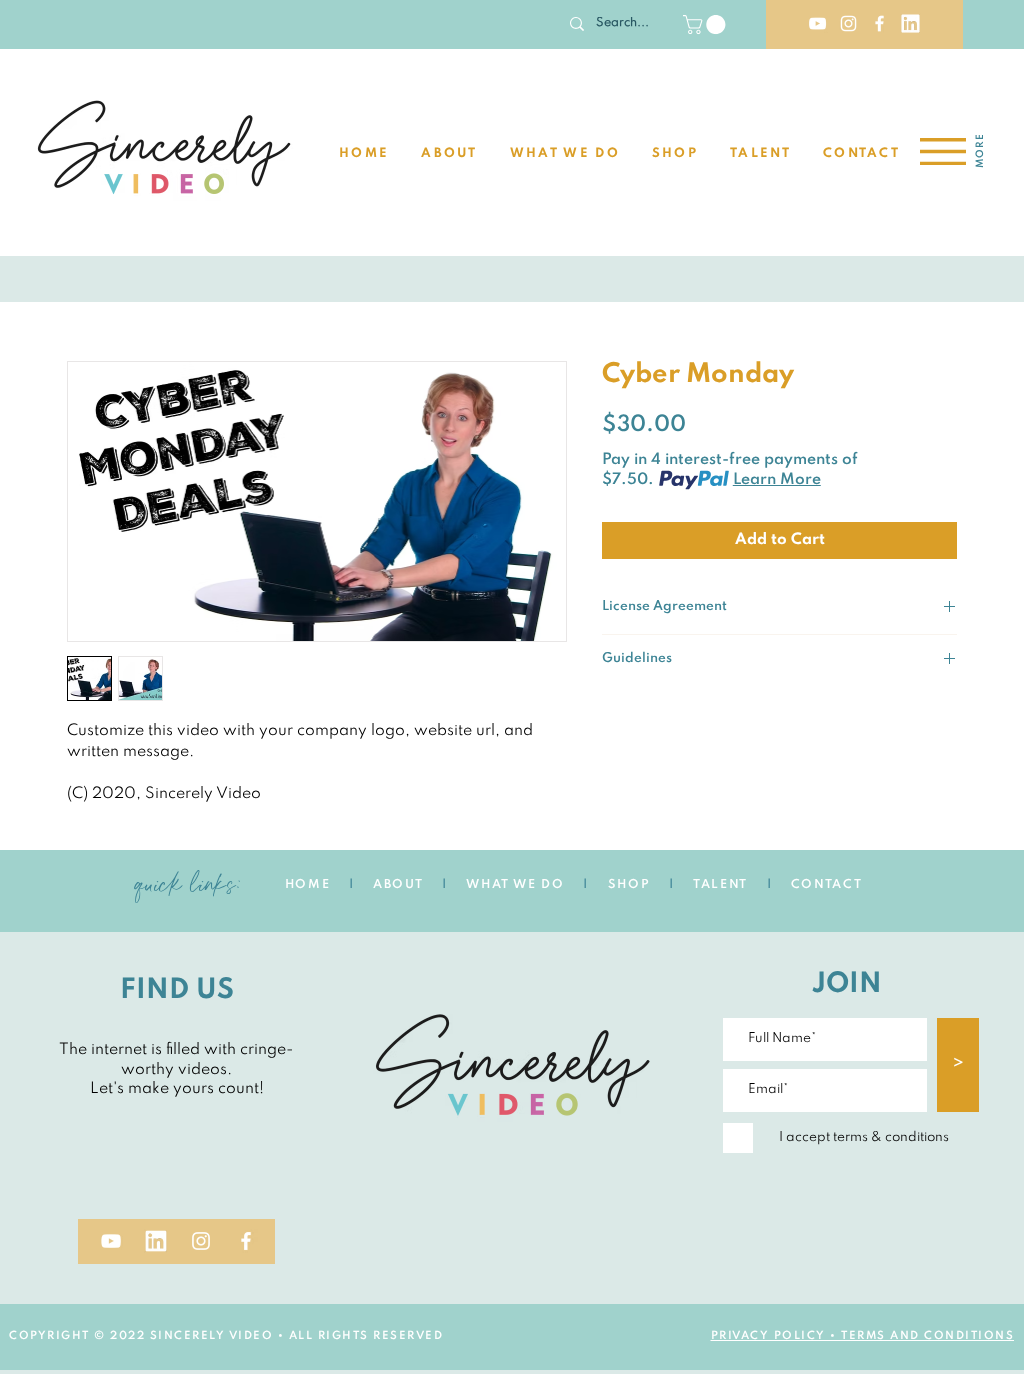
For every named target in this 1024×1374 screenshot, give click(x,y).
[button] (706, 24)
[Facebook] (879, 23)
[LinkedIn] (910, 23)
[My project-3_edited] (156, 1241)
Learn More (777, 480)
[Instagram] (848, 23)
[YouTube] (817, 23)
